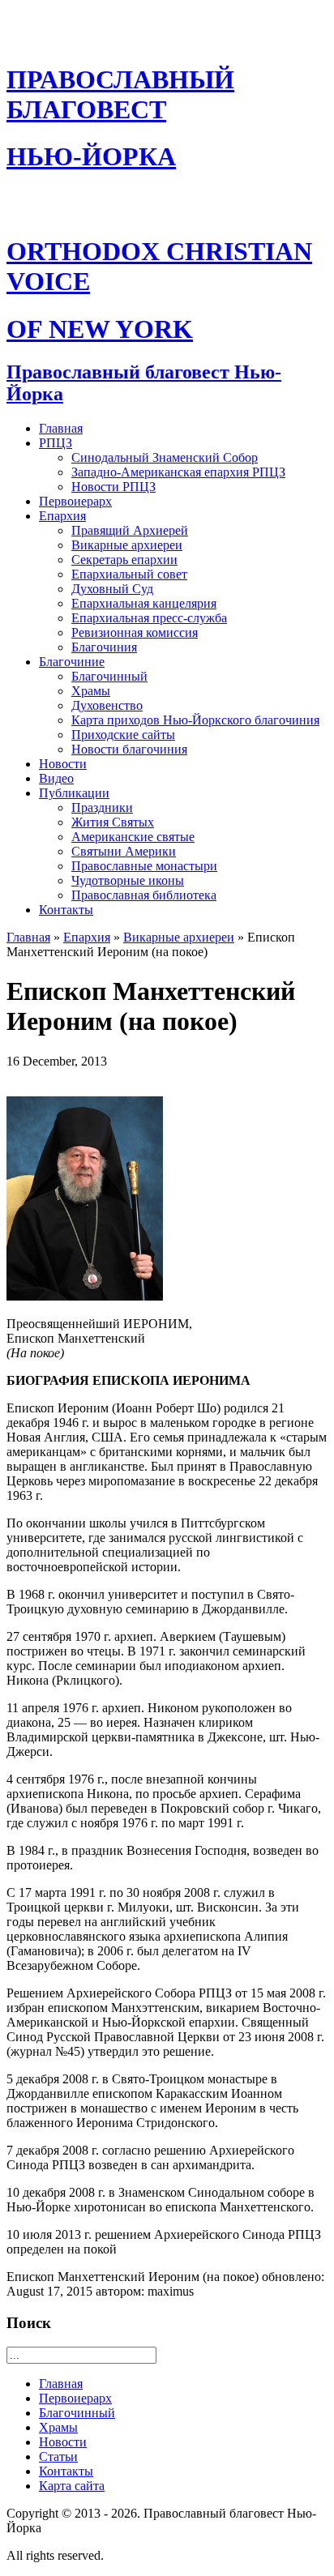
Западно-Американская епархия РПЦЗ (178, 472)
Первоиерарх (75, 501)
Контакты (66, 910)
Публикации (74, 793)
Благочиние (72, 662)
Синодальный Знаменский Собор (165, 457)
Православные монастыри (144, 866)
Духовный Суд (112, 589)
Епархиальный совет (129, 574)
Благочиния (104, 647)
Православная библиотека (144, 895)
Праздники (102, 807)
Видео (56, 778)
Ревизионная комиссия (135, 632)
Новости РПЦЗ (113, 487)
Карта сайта (72, 2486)
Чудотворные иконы (128, 880)
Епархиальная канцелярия (144, 603)
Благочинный (109, 676)
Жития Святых (113, 822)
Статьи (58, 2456)
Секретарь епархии (124, 560)
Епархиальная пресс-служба (149, 618)
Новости (63, 764)
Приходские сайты (123, 735)
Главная (61, 428)
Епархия (62, 516)
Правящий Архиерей (130, 530)
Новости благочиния (129, 749)
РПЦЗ (56, 443)
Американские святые (133, 837)
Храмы (91, 691)
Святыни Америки (124, 851)
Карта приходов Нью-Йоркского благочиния (195, 720)
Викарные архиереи (127, 545)
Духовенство (107, 705)
